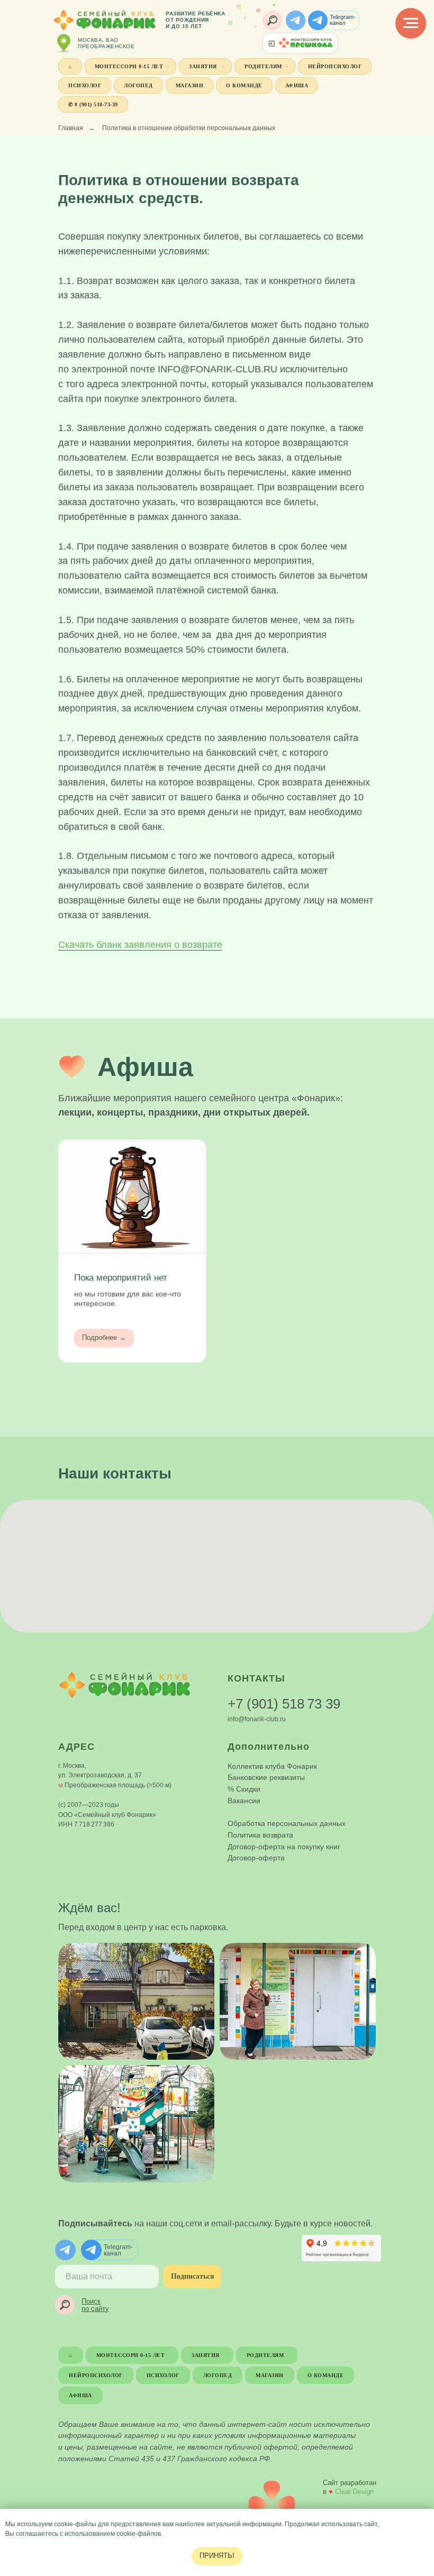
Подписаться (193, 2276)
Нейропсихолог (335, 66)
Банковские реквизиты (266, 1777)
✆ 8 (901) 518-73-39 (93, 104)
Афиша (297, 85)
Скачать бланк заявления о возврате (140, 945)
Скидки (248, 1789)
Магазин (190, 85)
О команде (244, 85)
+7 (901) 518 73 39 (284, 1704)
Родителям (263, 66)
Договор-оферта (256, 1858)
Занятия (204, 66)
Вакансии (244, 1801)
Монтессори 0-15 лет (129, 66)
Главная (71, 128)
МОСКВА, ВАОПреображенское (106, 43)
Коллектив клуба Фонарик (272, 1766)
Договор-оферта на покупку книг (284, 1847)
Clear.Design (354, 2492)
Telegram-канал (343, 20)
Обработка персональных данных (287, 1823)
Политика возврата (260, 1835)
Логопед (138, 85)
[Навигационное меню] (411, 23)
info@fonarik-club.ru (257, 1719)
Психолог (85, 85)
